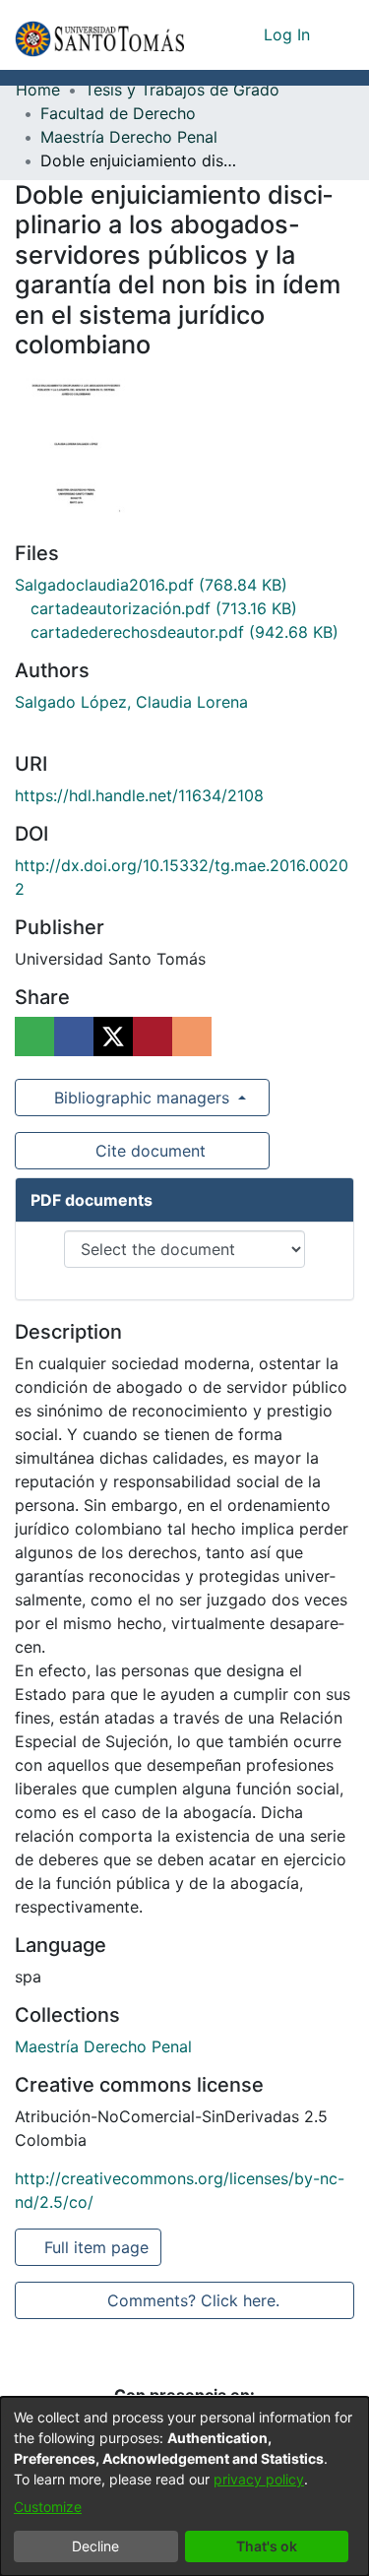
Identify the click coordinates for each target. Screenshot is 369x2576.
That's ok (267, 2546)
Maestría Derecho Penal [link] (129, 137)
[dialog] (184, 2486)
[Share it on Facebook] (74, 1037)
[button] (99, 35)
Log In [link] (288, 34)
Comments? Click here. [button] (193, 2300)
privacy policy (259, 2479)
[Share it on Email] (192, 1037)
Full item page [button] (98, 2247)
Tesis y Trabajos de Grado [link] (182, 90)
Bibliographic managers (142, 1098)
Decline (95, 2546)
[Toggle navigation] (339, 34)
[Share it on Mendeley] (153, 1037)
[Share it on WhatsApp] (34, 1037)
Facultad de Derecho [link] (118, 113)
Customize (48, 2507)
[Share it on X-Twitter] (113, 1037)
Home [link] (38, 90)
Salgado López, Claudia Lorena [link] (131, 702)
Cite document (149, 1151)
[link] (151, 585)
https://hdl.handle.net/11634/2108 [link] (139, 795)
